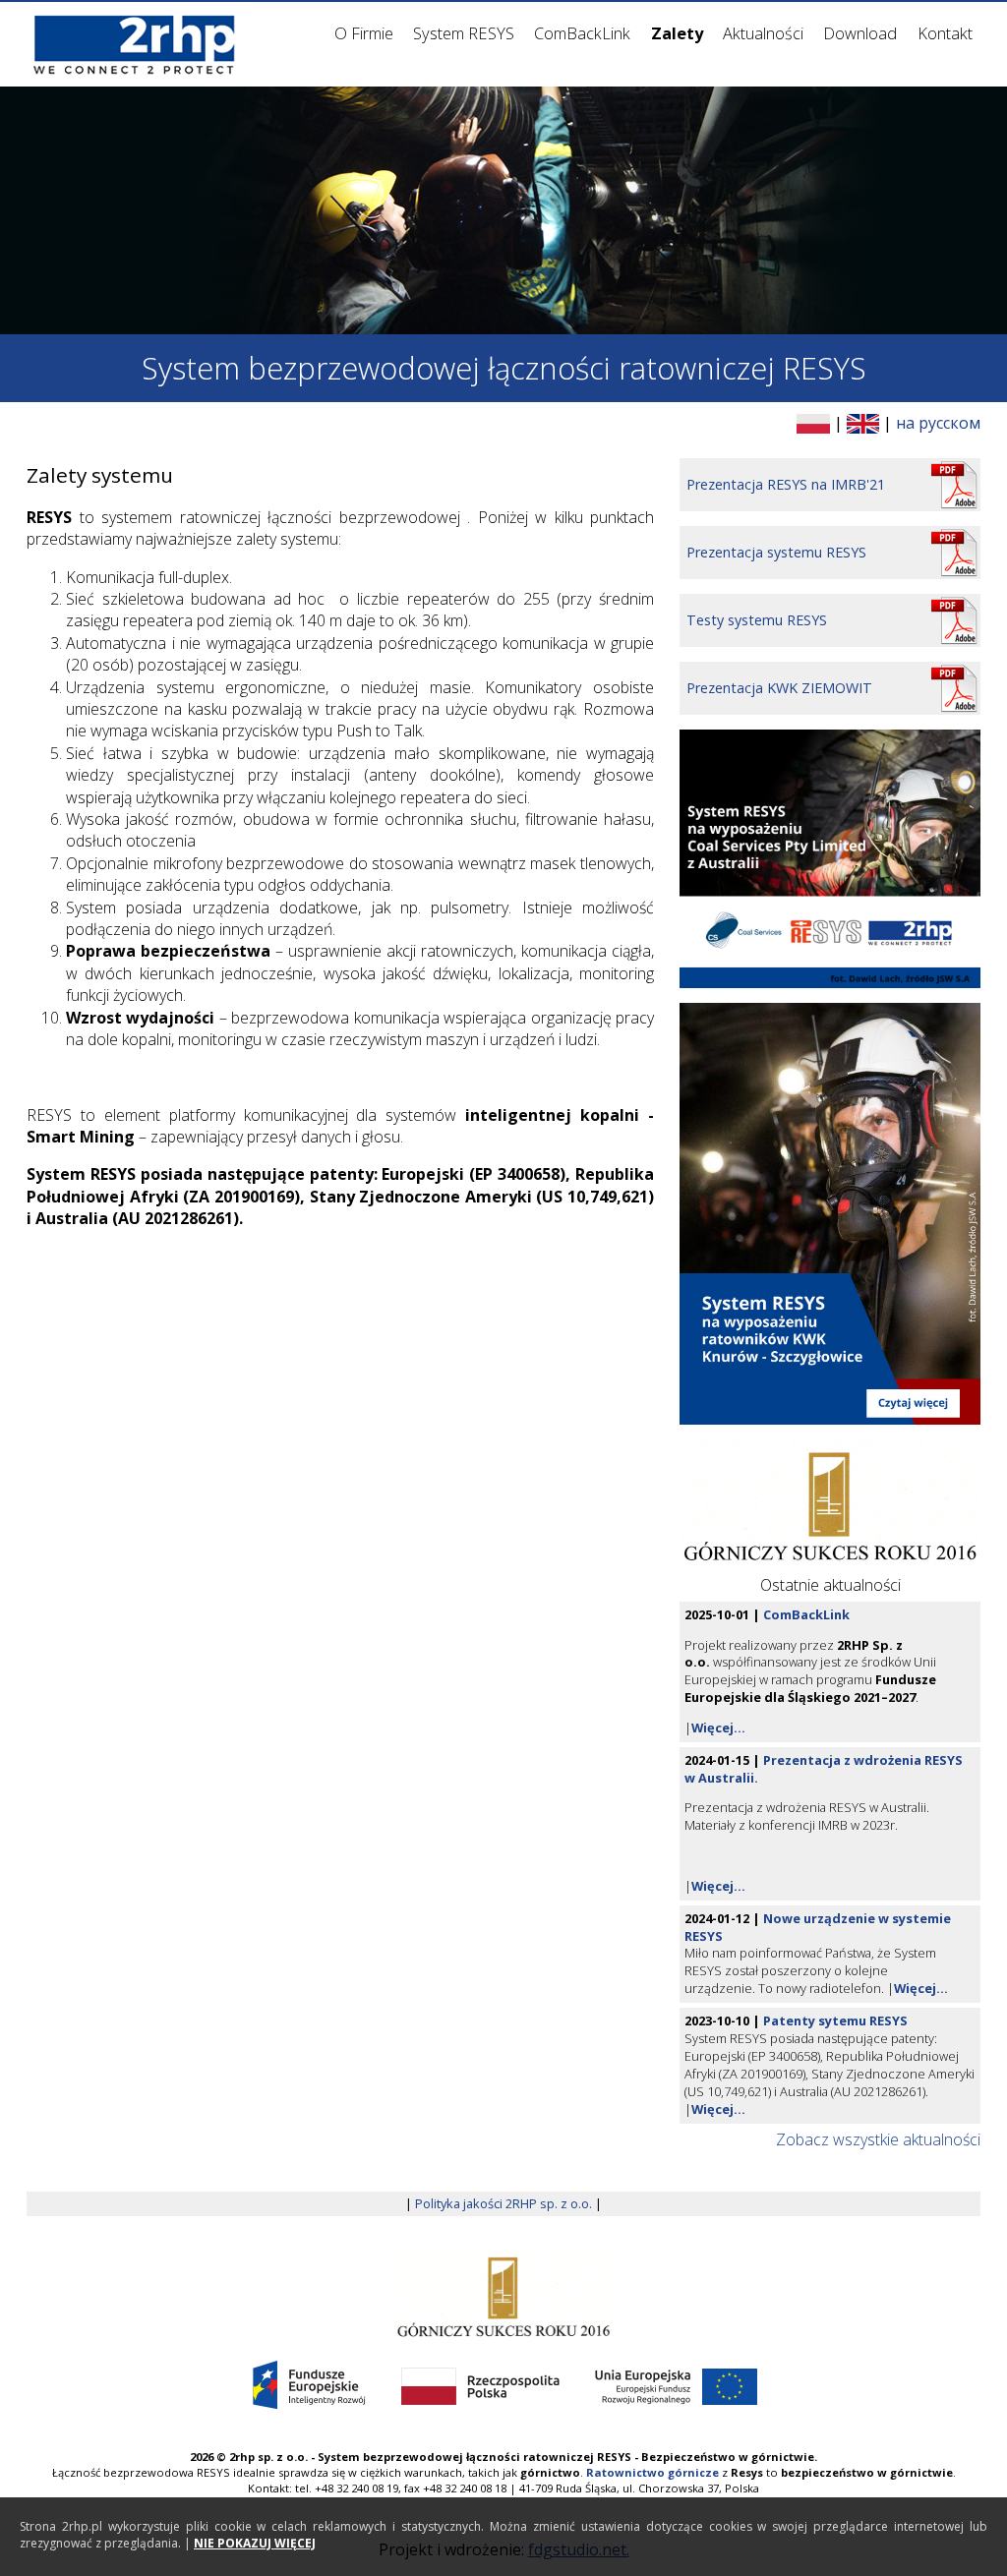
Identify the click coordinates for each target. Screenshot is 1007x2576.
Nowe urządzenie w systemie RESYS (818, 1927)
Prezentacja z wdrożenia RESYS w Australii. (824, 1769)
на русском (938, 423)
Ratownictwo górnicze (652, 2472)
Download (860, 33)
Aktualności (763, 33)
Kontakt (945, 33)
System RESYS (464, 33)
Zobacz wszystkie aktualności (878, 2139)
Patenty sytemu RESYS (835, 2020)
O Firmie (364, 33)
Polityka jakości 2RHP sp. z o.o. (503, 2203)
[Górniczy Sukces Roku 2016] (504, 2294)
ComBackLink (582, 33)
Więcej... (718, 1727)
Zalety (677, 33)
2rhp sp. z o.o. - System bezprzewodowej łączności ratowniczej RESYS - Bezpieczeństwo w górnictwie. (523, 2457)
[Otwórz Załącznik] (830, 858)
